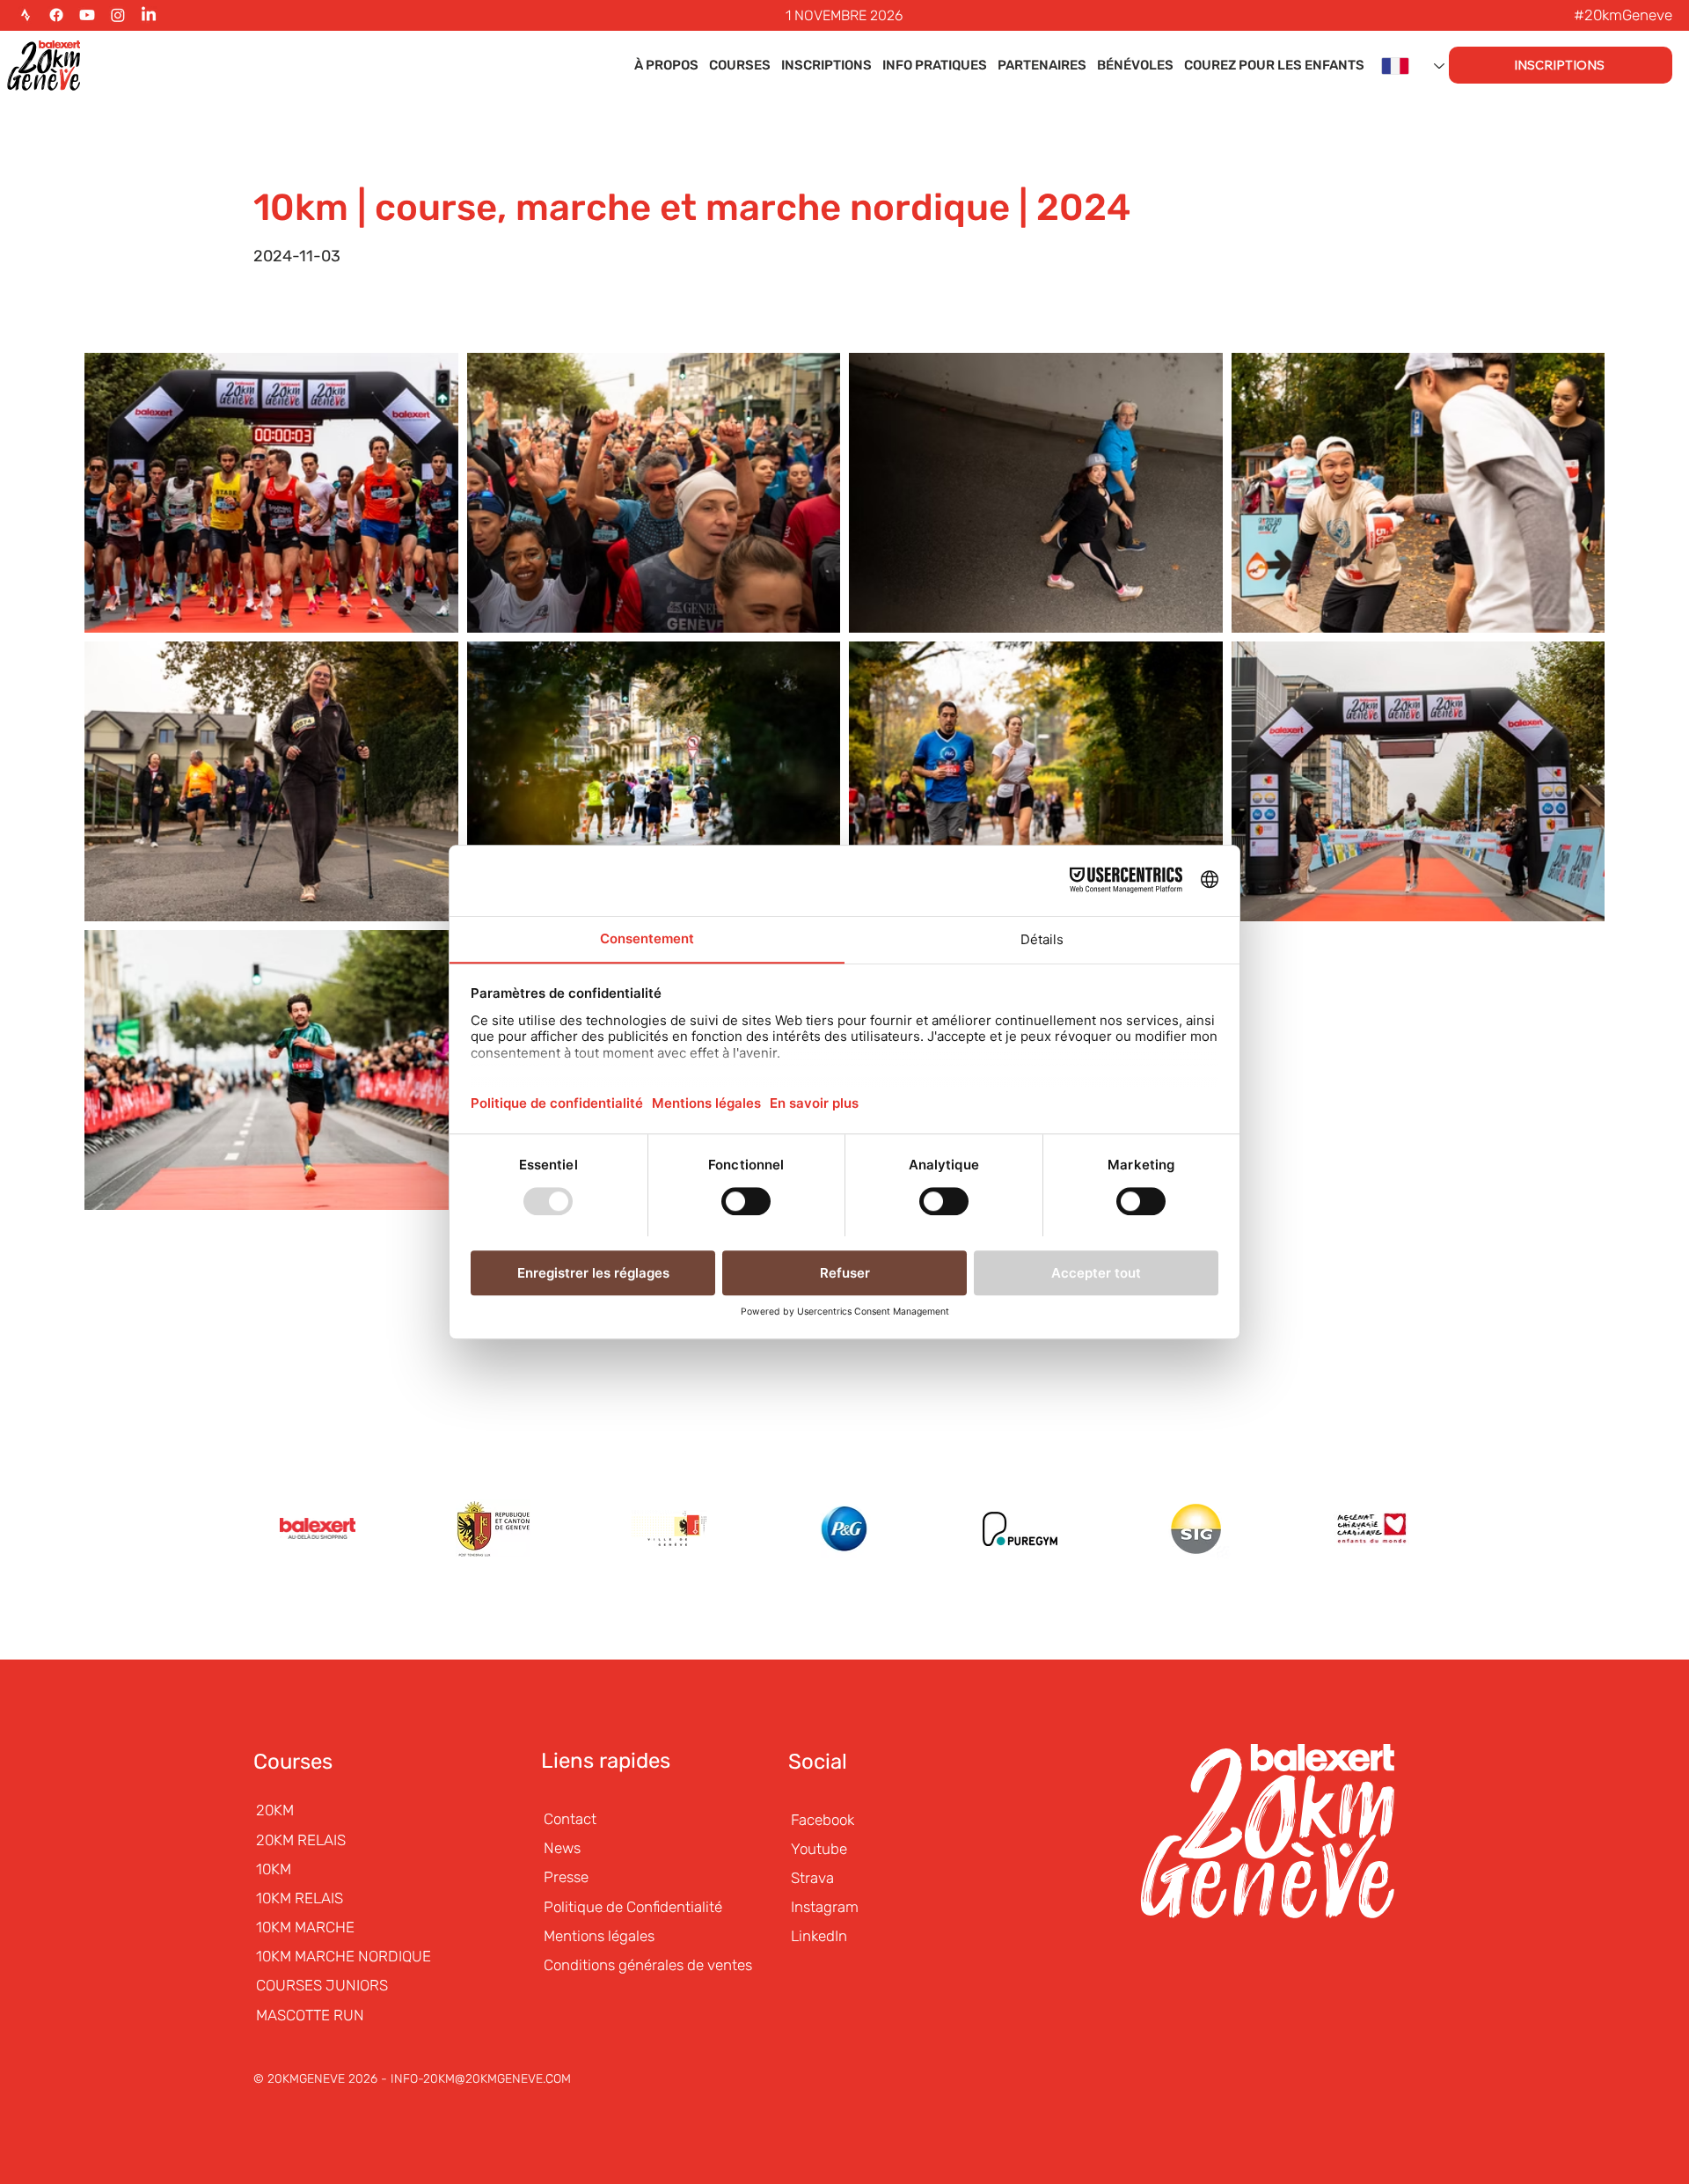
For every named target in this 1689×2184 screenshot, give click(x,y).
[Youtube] (87, 15)
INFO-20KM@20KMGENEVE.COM (481, 2079)
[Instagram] (118, 15)
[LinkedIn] (149, 15)
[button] (666, 66)
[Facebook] (56, 15)
